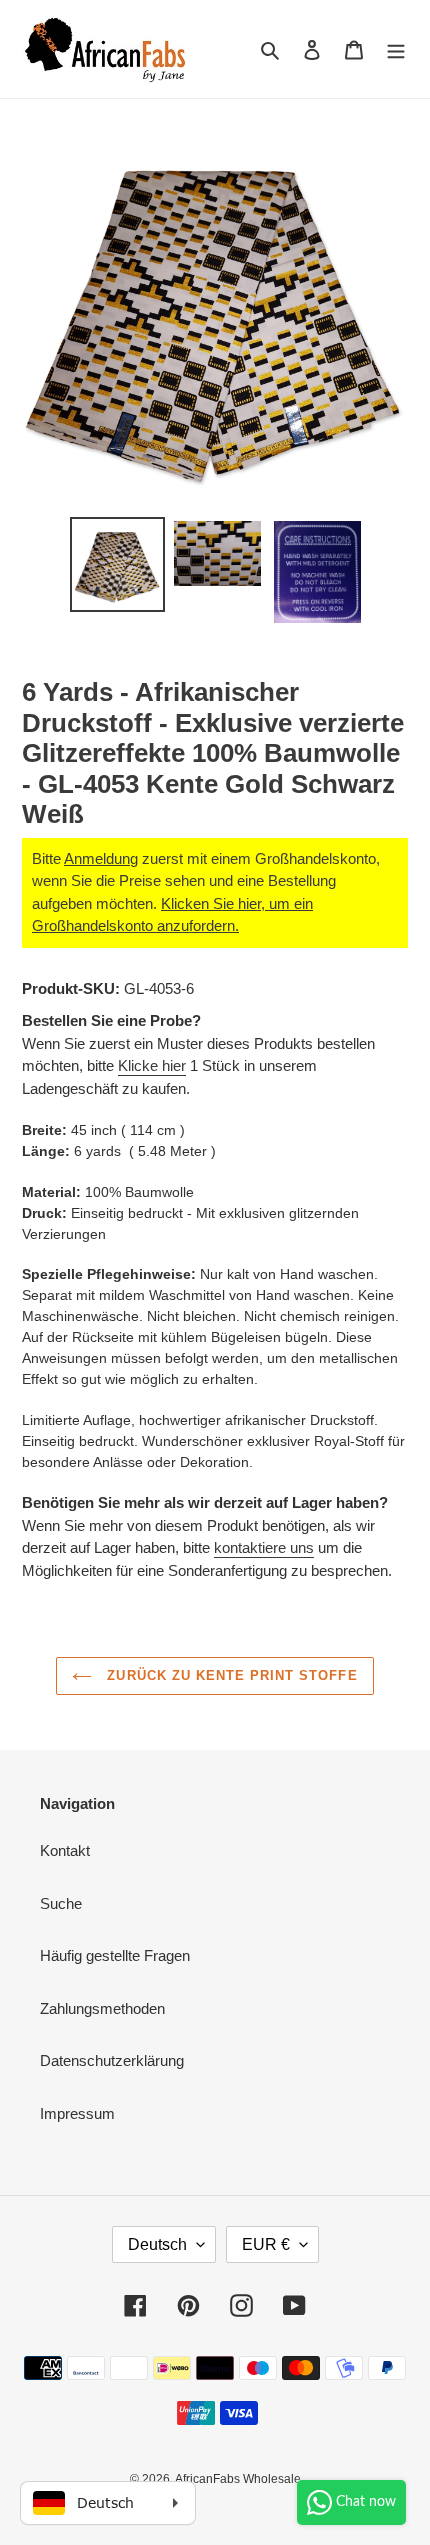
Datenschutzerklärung (112, 2060)
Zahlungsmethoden (102, 2008)
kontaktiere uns (264, 1547)
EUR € (266, 2244)
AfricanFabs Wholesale (238, 2479)
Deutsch (157, 2244)
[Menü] (396, 49)
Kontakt (65, 1850)
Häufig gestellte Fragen (115, 1955)
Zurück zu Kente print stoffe (229, 1675)
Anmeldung (101, 858)
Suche (61, 1903)
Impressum (77, 2113)
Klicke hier (152, 1065)
